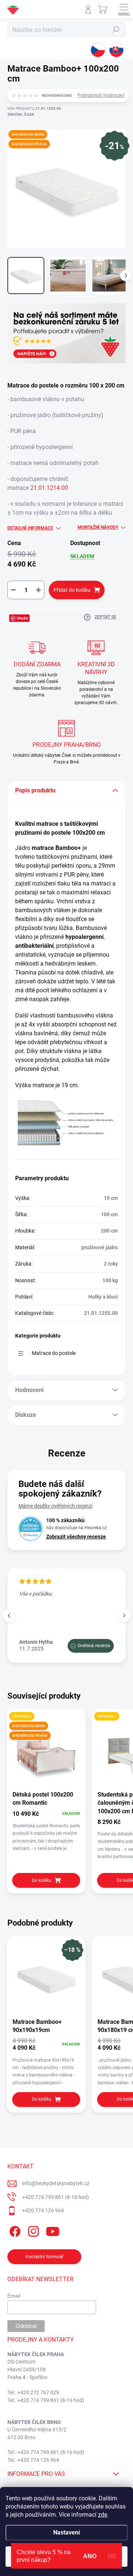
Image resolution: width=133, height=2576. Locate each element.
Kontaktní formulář (45, 2257)
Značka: (21, 114)
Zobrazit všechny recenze (76, 1537)
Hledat (116, 30)
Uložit (22, 618)
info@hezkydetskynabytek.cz (56, 2183)
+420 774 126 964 (43, 2210)
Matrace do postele (54, 1353)
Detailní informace (30, 528)
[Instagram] (32, 2230)
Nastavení (66, 2532)
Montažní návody (98, 527)
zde (103, 2515)
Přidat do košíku (72, 590)
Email (14, 2296)
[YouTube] (53, 2230)
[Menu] (124, 9)
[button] (124, 1615)
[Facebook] (14, 2230)
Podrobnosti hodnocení (101, 95)
